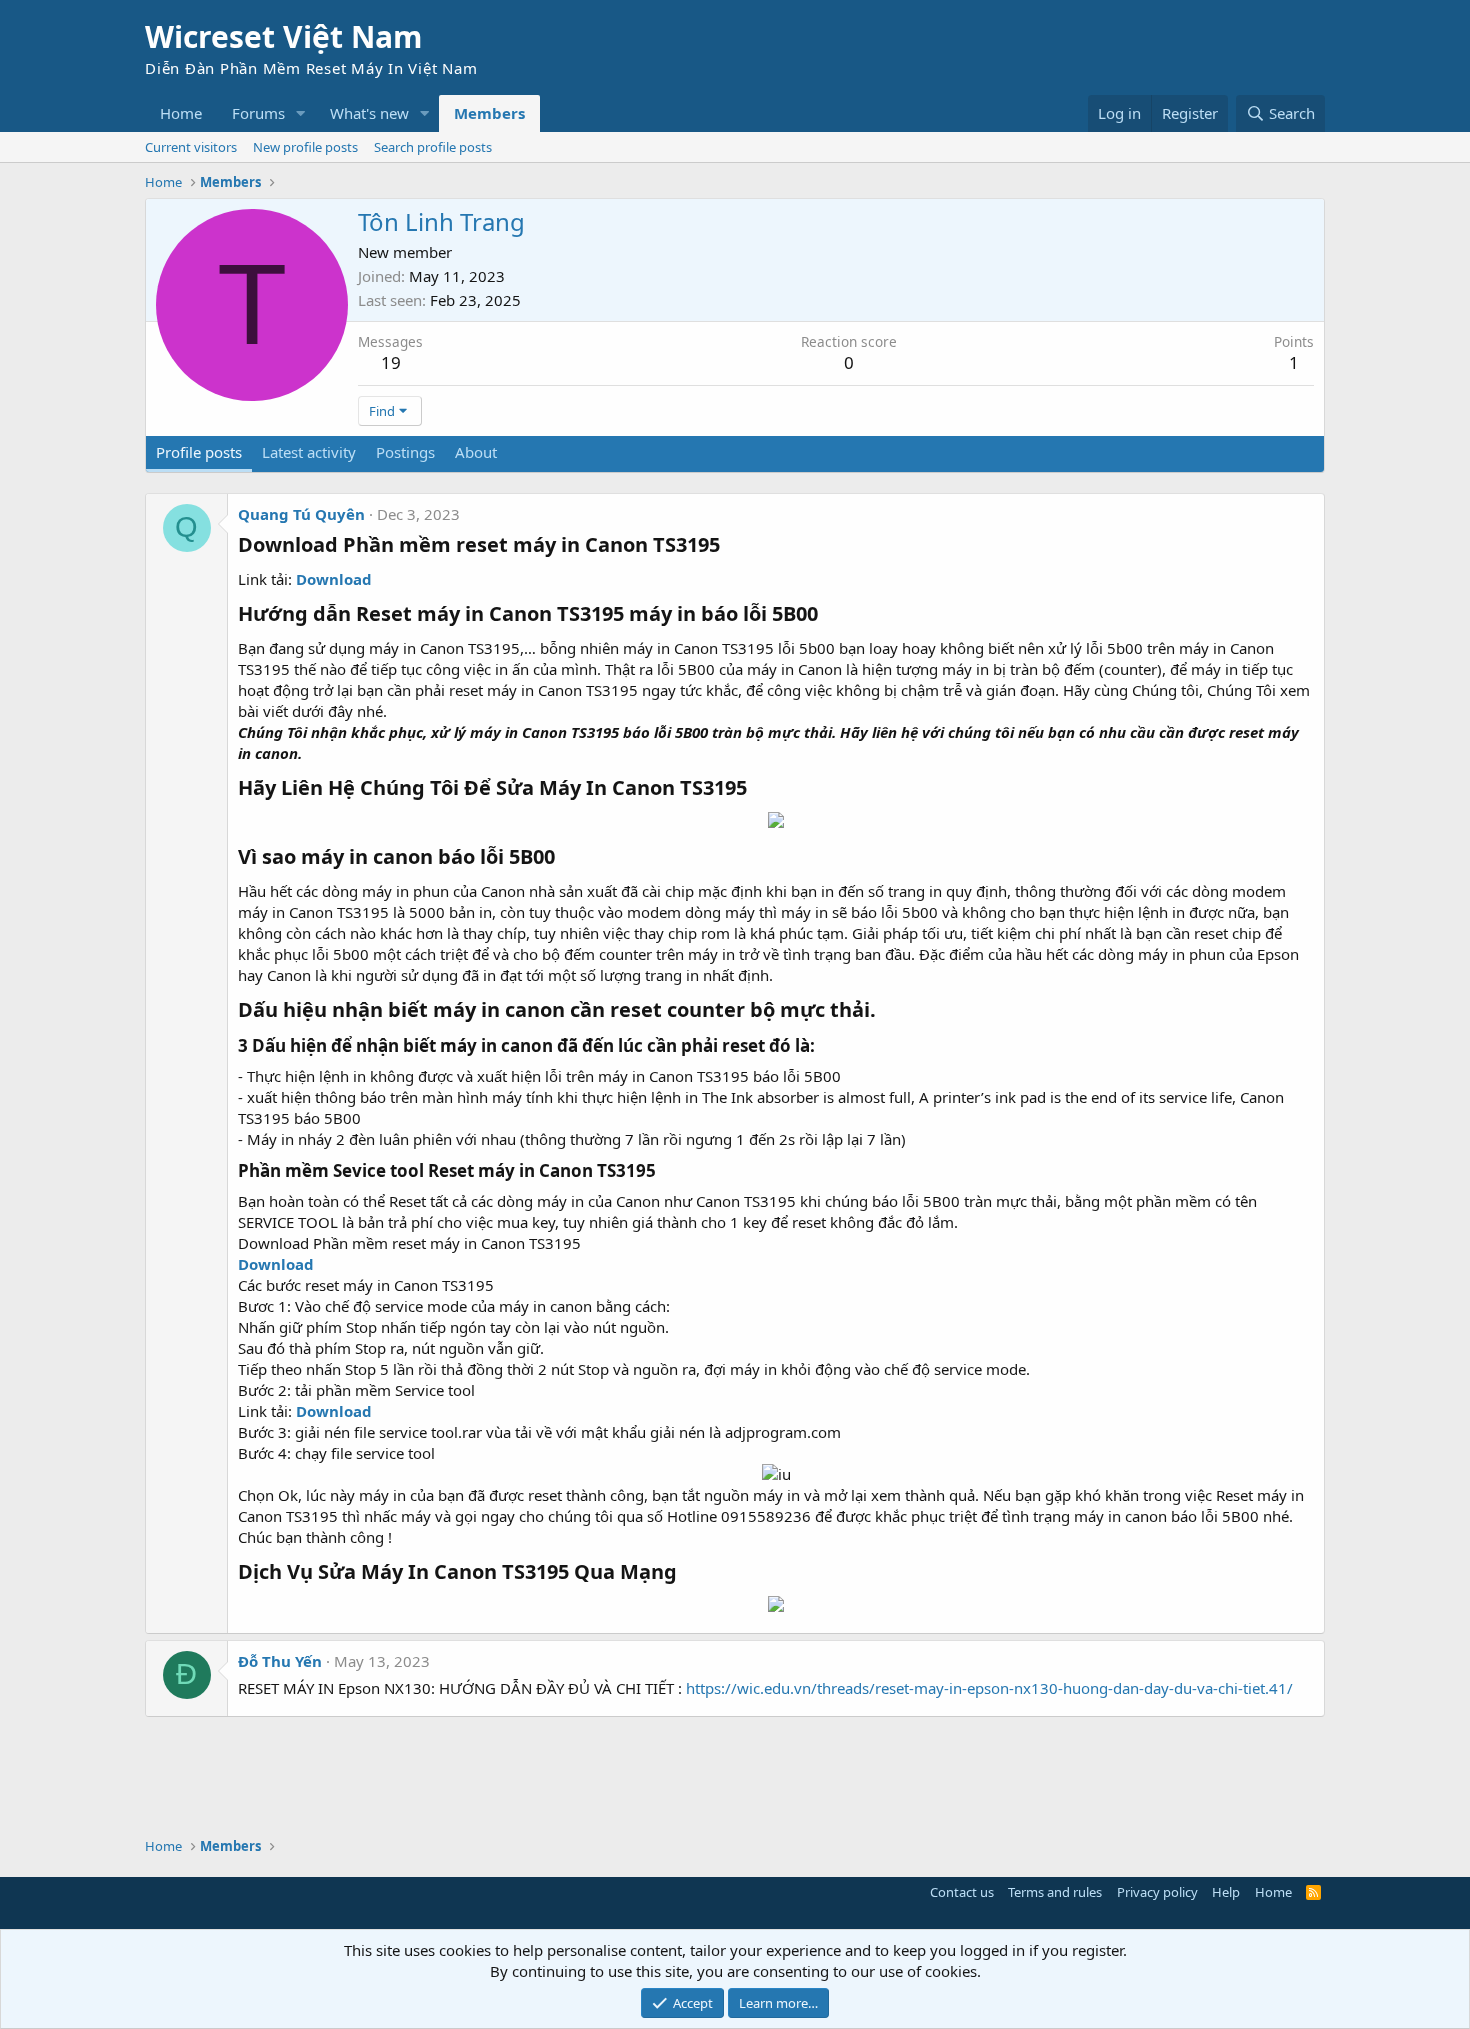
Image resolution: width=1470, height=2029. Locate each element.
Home (181, 113)
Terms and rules (1055, 1892)
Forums (258, 113)
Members (489, 113)
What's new (369, 113)
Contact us (962, 1892)
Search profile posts (433, 147)
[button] (301, 113)
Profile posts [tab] (199, 452)
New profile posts (305, 147)
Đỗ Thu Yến (280, 1661)
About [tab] (476, 452)
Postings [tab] (405, 452)
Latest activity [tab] (309, 452)
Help (1226, 1892)
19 (391, 362)
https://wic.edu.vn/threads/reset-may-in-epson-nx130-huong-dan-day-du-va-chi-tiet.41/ (989, 1688)
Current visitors (191, 147)
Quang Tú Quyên (301, 514)
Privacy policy (1157, 1892)
